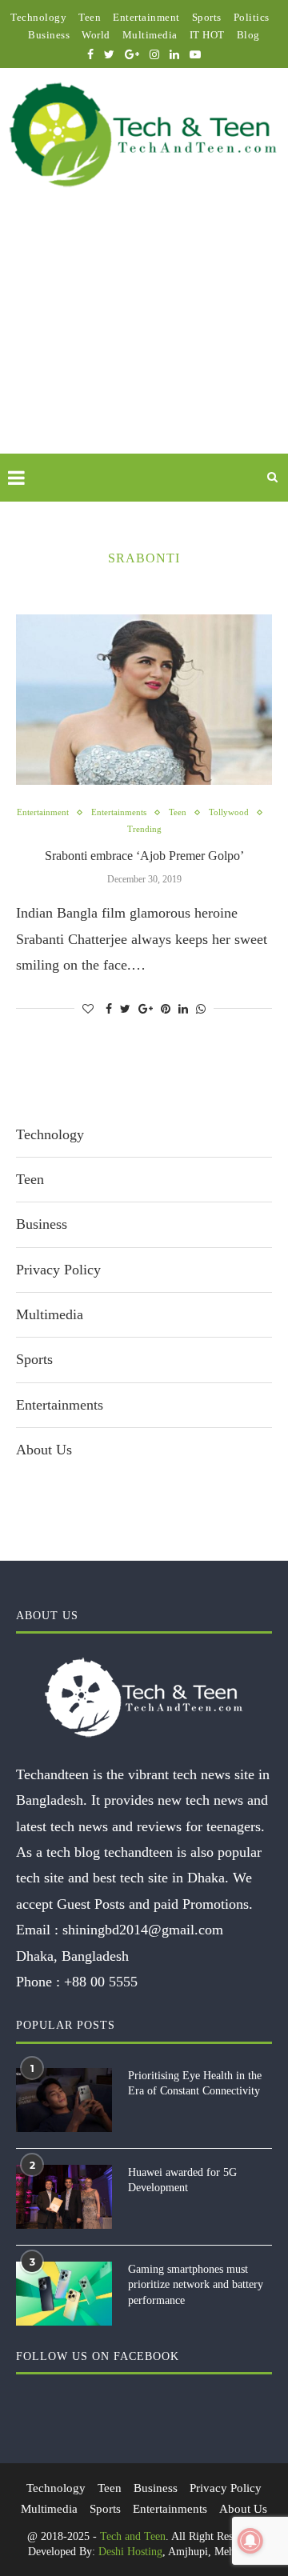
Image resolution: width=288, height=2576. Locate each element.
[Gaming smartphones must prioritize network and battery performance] (64, 2294)
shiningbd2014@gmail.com (143, 1930)
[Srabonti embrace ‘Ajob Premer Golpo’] (144, 700)
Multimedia (150, 35)
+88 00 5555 (101, 1982)
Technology (38, 17)
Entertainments (119, 812)
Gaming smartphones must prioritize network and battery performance (196, 2285)
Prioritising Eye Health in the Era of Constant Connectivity (195, 2084)
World (96, 35)
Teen (90, 17)
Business (49, 35)
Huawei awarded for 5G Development (182, 2180)
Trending (144, 829)
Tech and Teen (133, 2536)
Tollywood (229, 812)
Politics (252, 17)
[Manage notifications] (250, 2541)
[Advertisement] (144, 339)
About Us (44, 1450)
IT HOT (207, 35)
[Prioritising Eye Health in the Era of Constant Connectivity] (64, 2100)
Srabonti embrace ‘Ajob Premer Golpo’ (144, 856)
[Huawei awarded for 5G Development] (64, 2197)
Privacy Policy (58, 1270)
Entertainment (146, 17)
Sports (207, 17)
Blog (248, 35)
